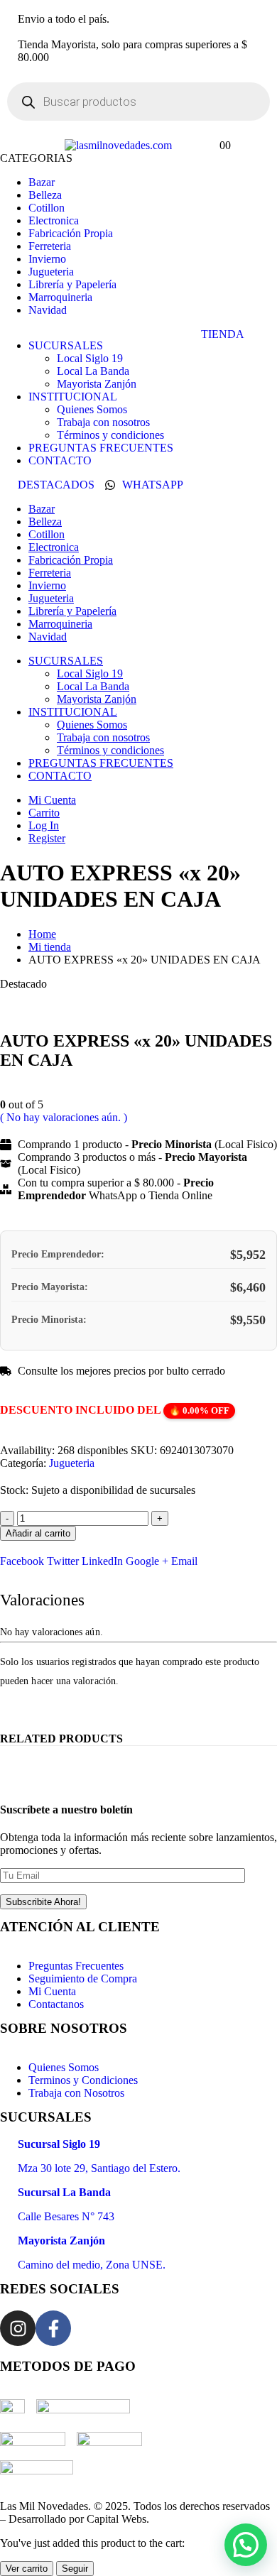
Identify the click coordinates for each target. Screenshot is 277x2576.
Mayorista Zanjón (97, 384)
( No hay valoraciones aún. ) (64, 1117)
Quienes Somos (92, 409)
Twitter (63, 1561)
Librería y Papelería (72, 284)
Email (184, 1561)
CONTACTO (60, 460)
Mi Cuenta (52, 800)
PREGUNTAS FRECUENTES (101, 448)
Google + (147, 1561)
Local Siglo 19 (90, 358)
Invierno (47, 259)
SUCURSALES (66, 345)
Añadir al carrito (38, 1533)
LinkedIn (102, 1561)
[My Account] (189, 145)
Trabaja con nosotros (103, 422)
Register (47, 838)
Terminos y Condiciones (83, 2080)
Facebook (22, 1561)
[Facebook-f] (53, 2328)
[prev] (246, 1016)
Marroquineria (60, 297)
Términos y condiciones (110, 435)
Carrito (44, 813)
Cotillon (47, 208)
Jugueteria (51, 272)
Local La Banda (93, 371)
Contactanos (56, 2004)
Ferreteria (50, 246)
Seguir (75, 2569)
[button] (246, 2545)
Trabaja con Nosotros (76, 2093)
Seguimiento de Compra (83, 1979)
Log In (44, 825)
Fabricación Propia (71, 233)
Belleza (45, 195)
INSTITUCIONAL (73, 397)
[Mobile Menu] (50, 145)
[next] (267, 1016)
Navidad (48, 310)
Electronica (54, 220)
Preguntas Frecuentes (76, 1966)
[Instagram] (18, 2328)
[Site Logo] (118, 145)
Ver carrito (27, 2569)
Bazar (42, 182)
